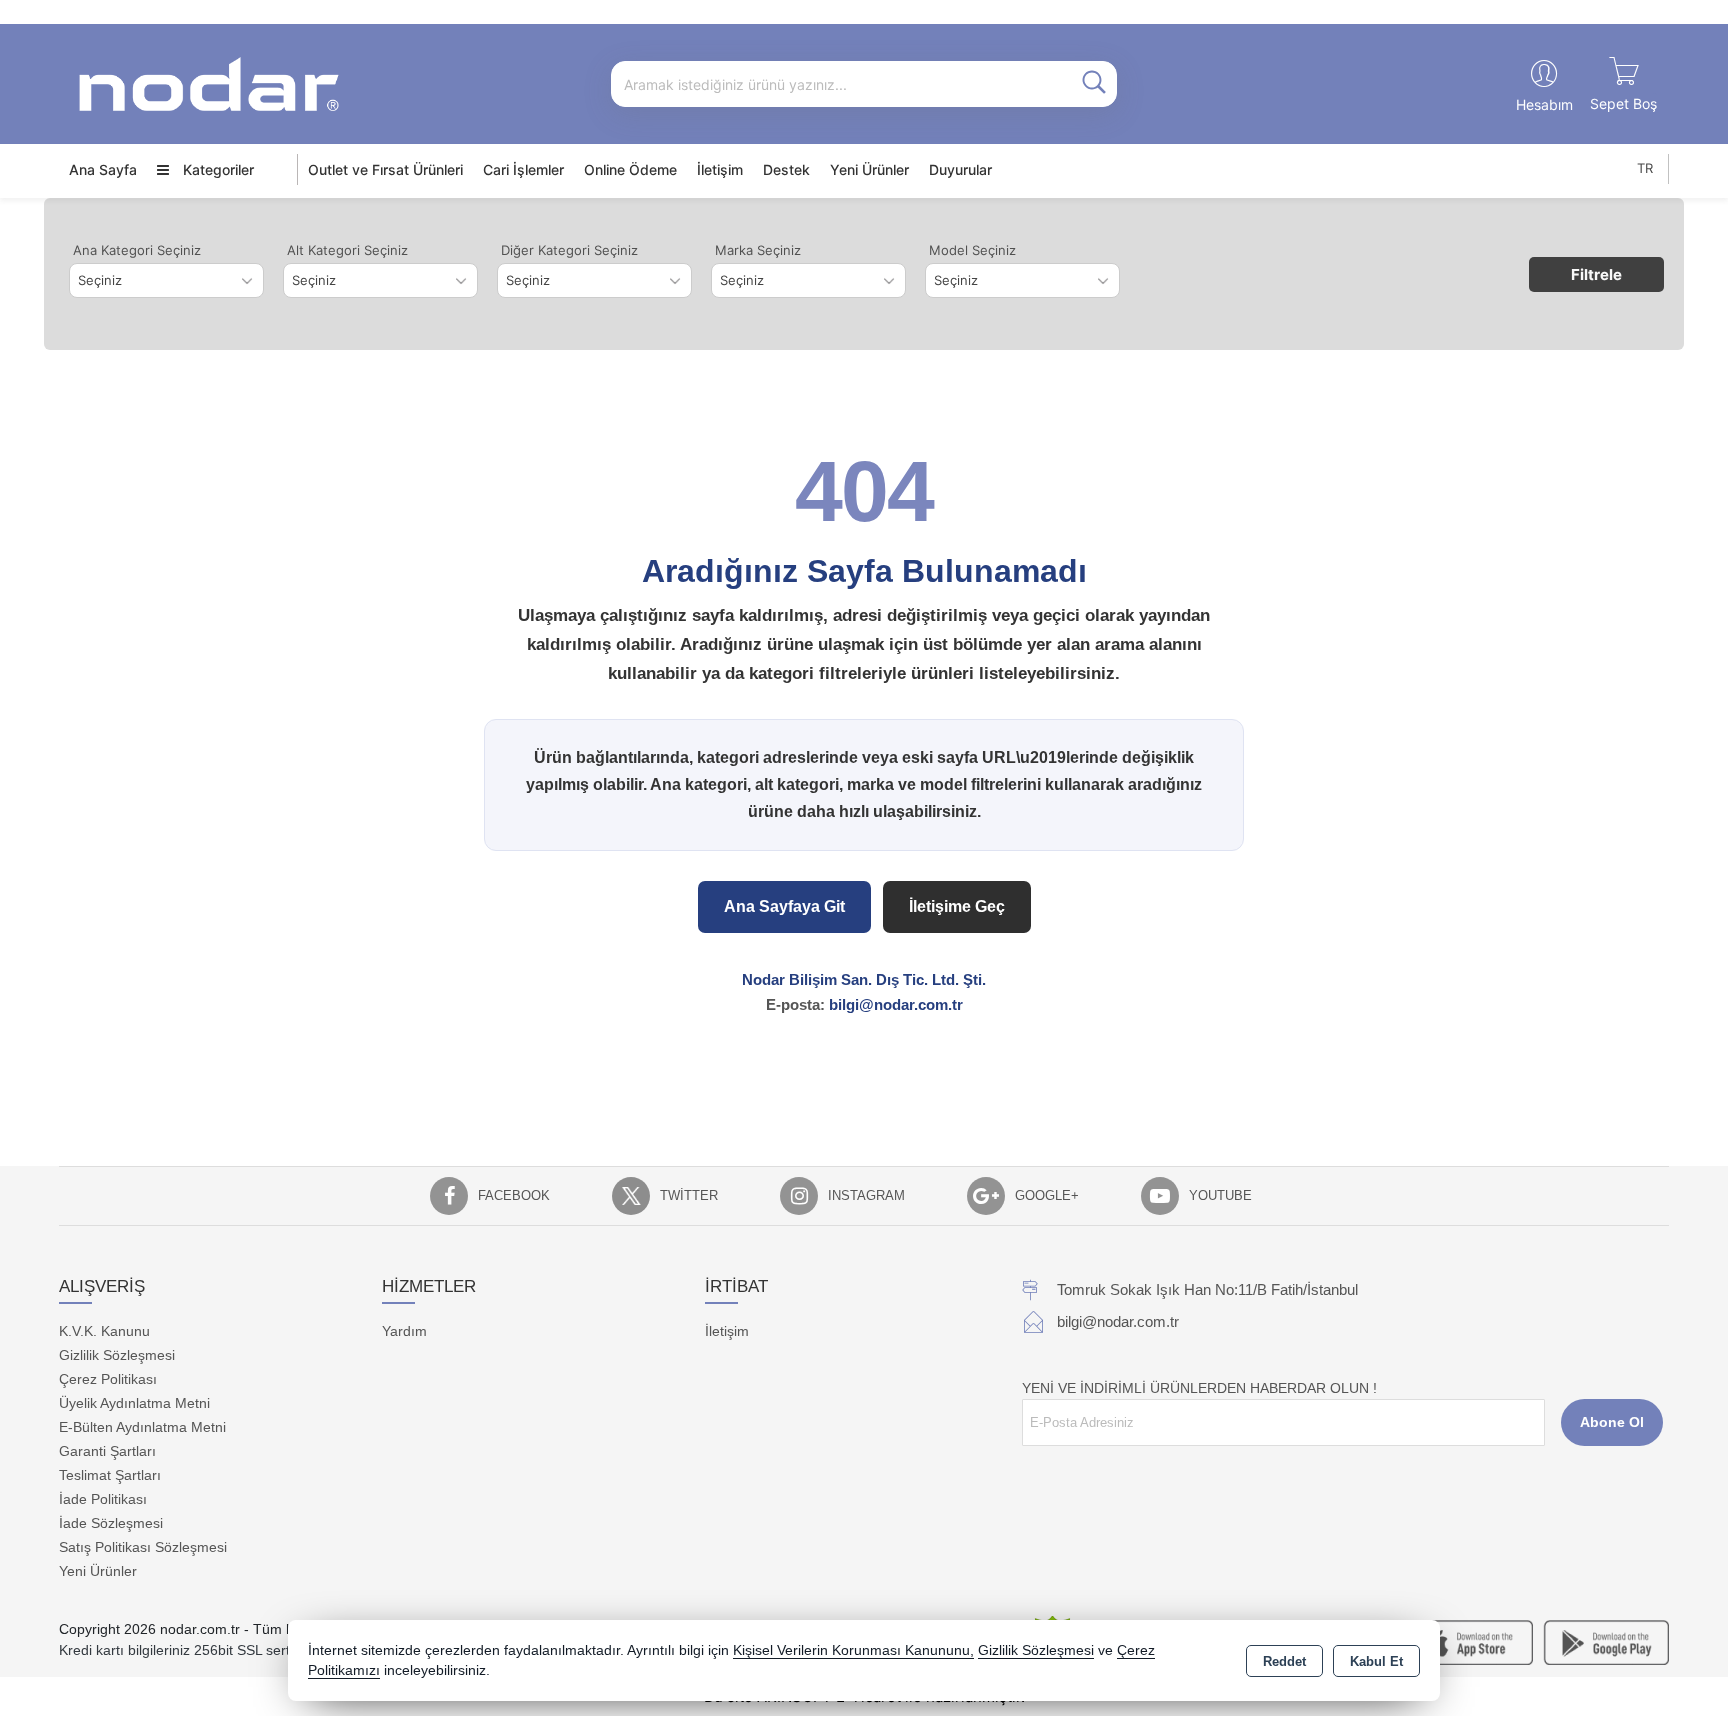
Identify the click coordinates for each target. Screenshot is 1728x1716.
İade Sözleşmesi (111, 1523)
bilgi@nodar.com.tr (896, 1004)
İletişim (720, 169)
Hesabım (1544, 104)
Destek (786, 169)
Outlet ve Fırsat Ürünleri (385, 169)
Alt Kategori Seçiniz (347, 250)
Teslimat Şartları (110, 1475)
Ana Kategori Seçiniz (137, 250)
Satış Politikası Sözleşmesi (143, 1547)
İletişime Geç (957, 906)
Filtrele (1596, 274)
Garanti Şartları (107, 1451)
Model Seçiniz (972, 250)
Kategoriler (216, 169)
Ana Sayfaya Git (784, 906)
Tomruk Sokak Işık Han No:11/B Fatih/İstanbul (1207, 1289)
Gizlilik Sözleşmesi (117, 1355)
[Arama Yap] (1094, 84)
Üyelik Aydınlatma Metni (134, 1403)
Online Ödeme (630, 169)
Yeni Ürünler (98, 1571)
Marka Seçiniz (758, 250)
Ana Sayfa (103, 169)
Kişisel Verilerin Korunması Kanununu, (853, 1650)
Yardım (404, 1331)
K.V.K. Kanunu (104, 1331)
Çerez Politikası (108, 1379)
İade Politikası (103, 1499)
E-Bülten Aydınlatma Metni (142, 1427)
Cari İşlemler (523, 169)
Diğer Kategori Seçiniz (569, 250)
